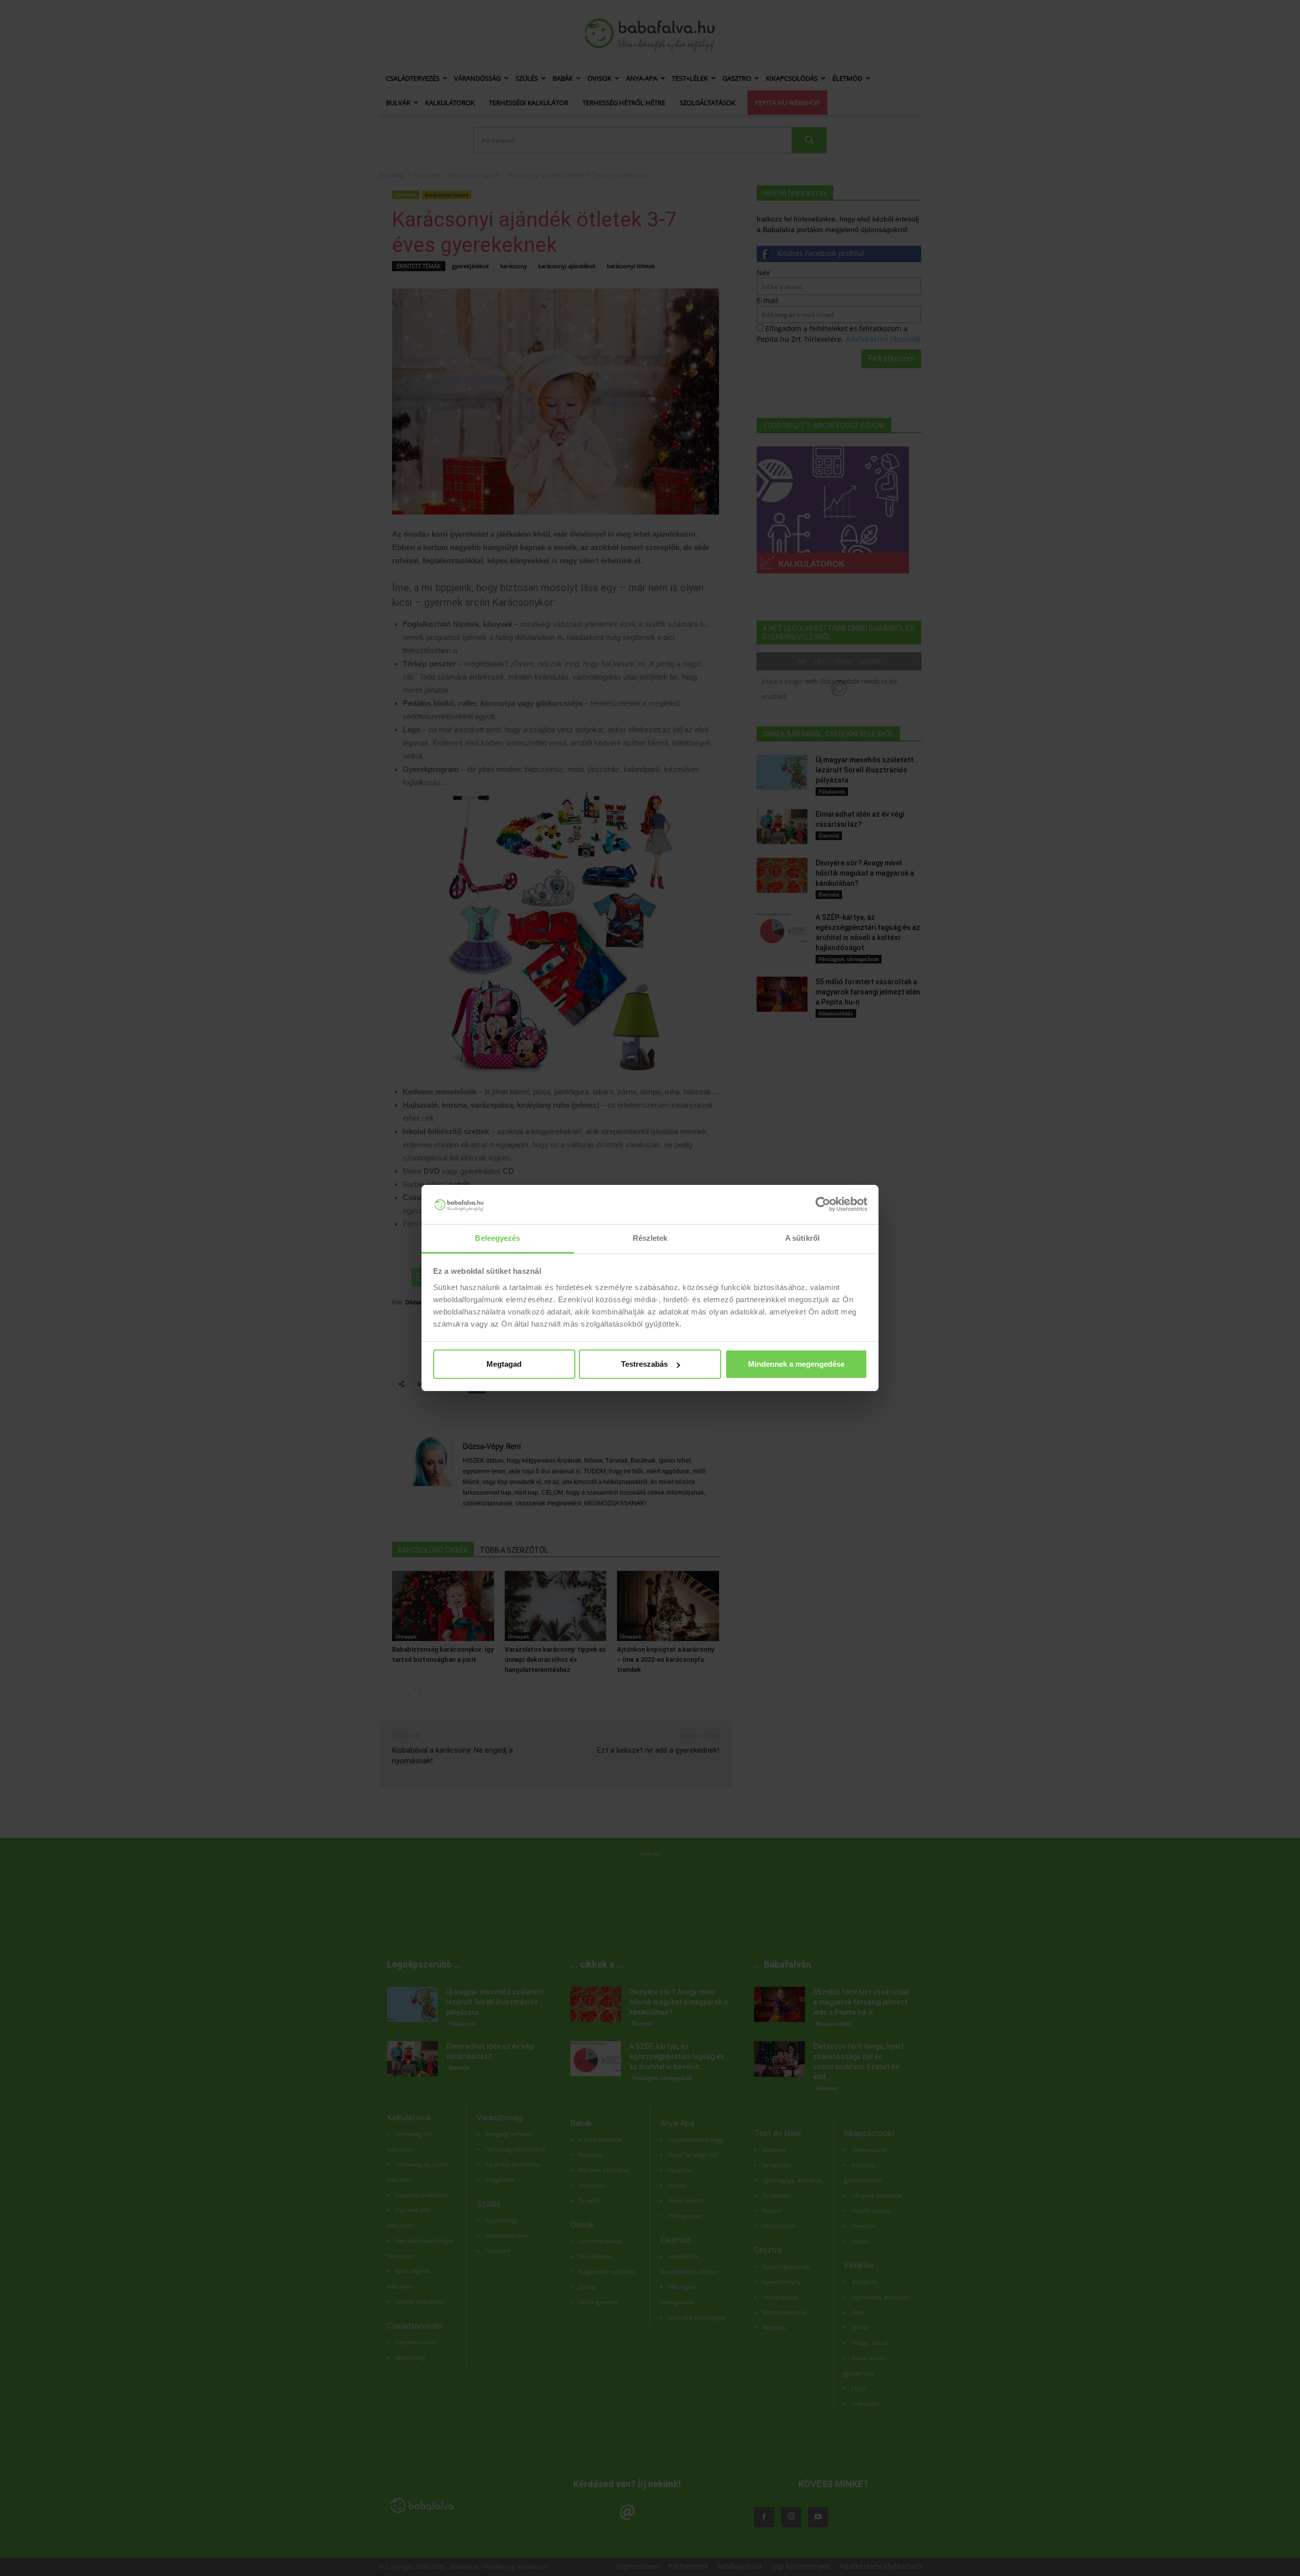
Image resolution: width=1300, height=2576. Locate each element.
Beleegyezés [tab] (497, 1238)
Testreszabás (644, 1364)
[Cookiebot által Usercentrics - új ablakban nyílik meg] (823, 1204)
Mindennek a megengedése (796, 1364)
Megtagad (504, 1364)
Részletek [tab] (650, 1238)
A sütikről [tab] (802, 1238)
